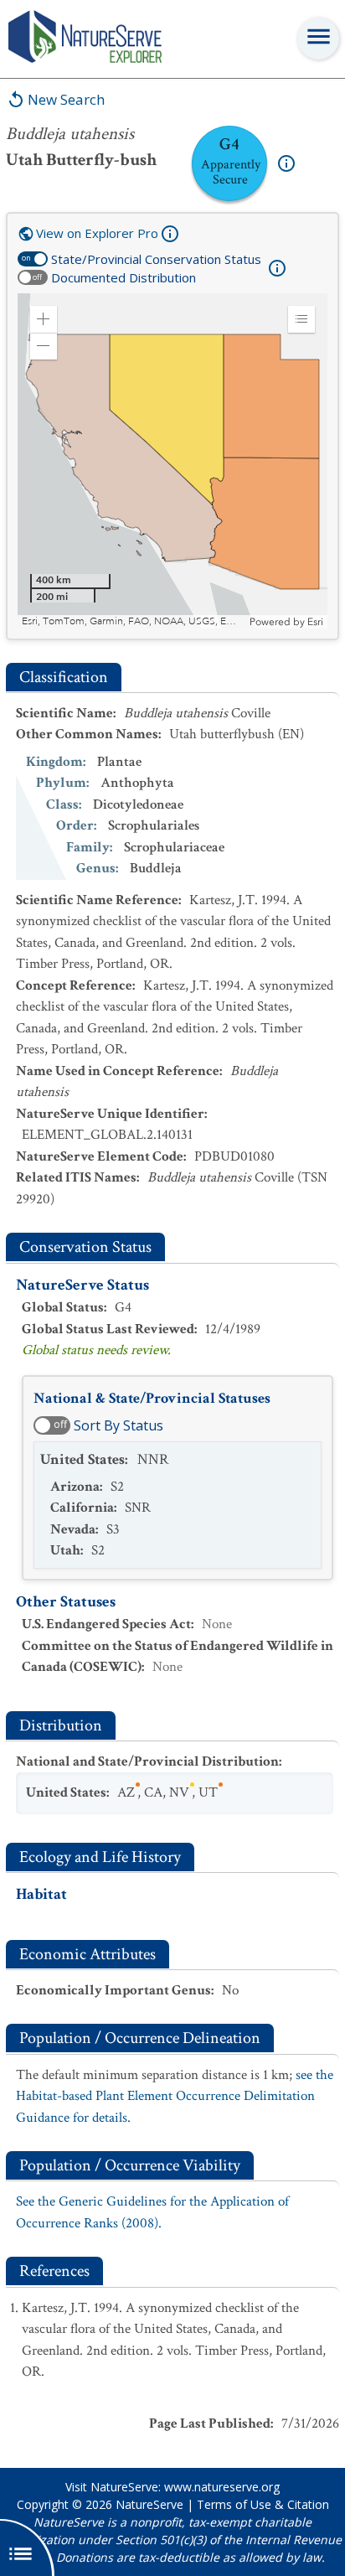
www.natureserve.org (222, 2487)
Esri (315, 622)
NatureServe (149, 2504)
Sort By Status (118, 1425)
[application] (172, 461)
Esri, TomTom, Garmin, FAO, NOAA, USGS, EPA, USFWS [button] (134, 621)
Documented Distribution (124, 277)
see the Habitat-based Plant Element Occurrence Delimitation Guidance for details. (175, 2096)
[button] (44, 319)
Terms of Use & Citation (263, 2504)
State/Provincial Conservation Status (156, 259)
